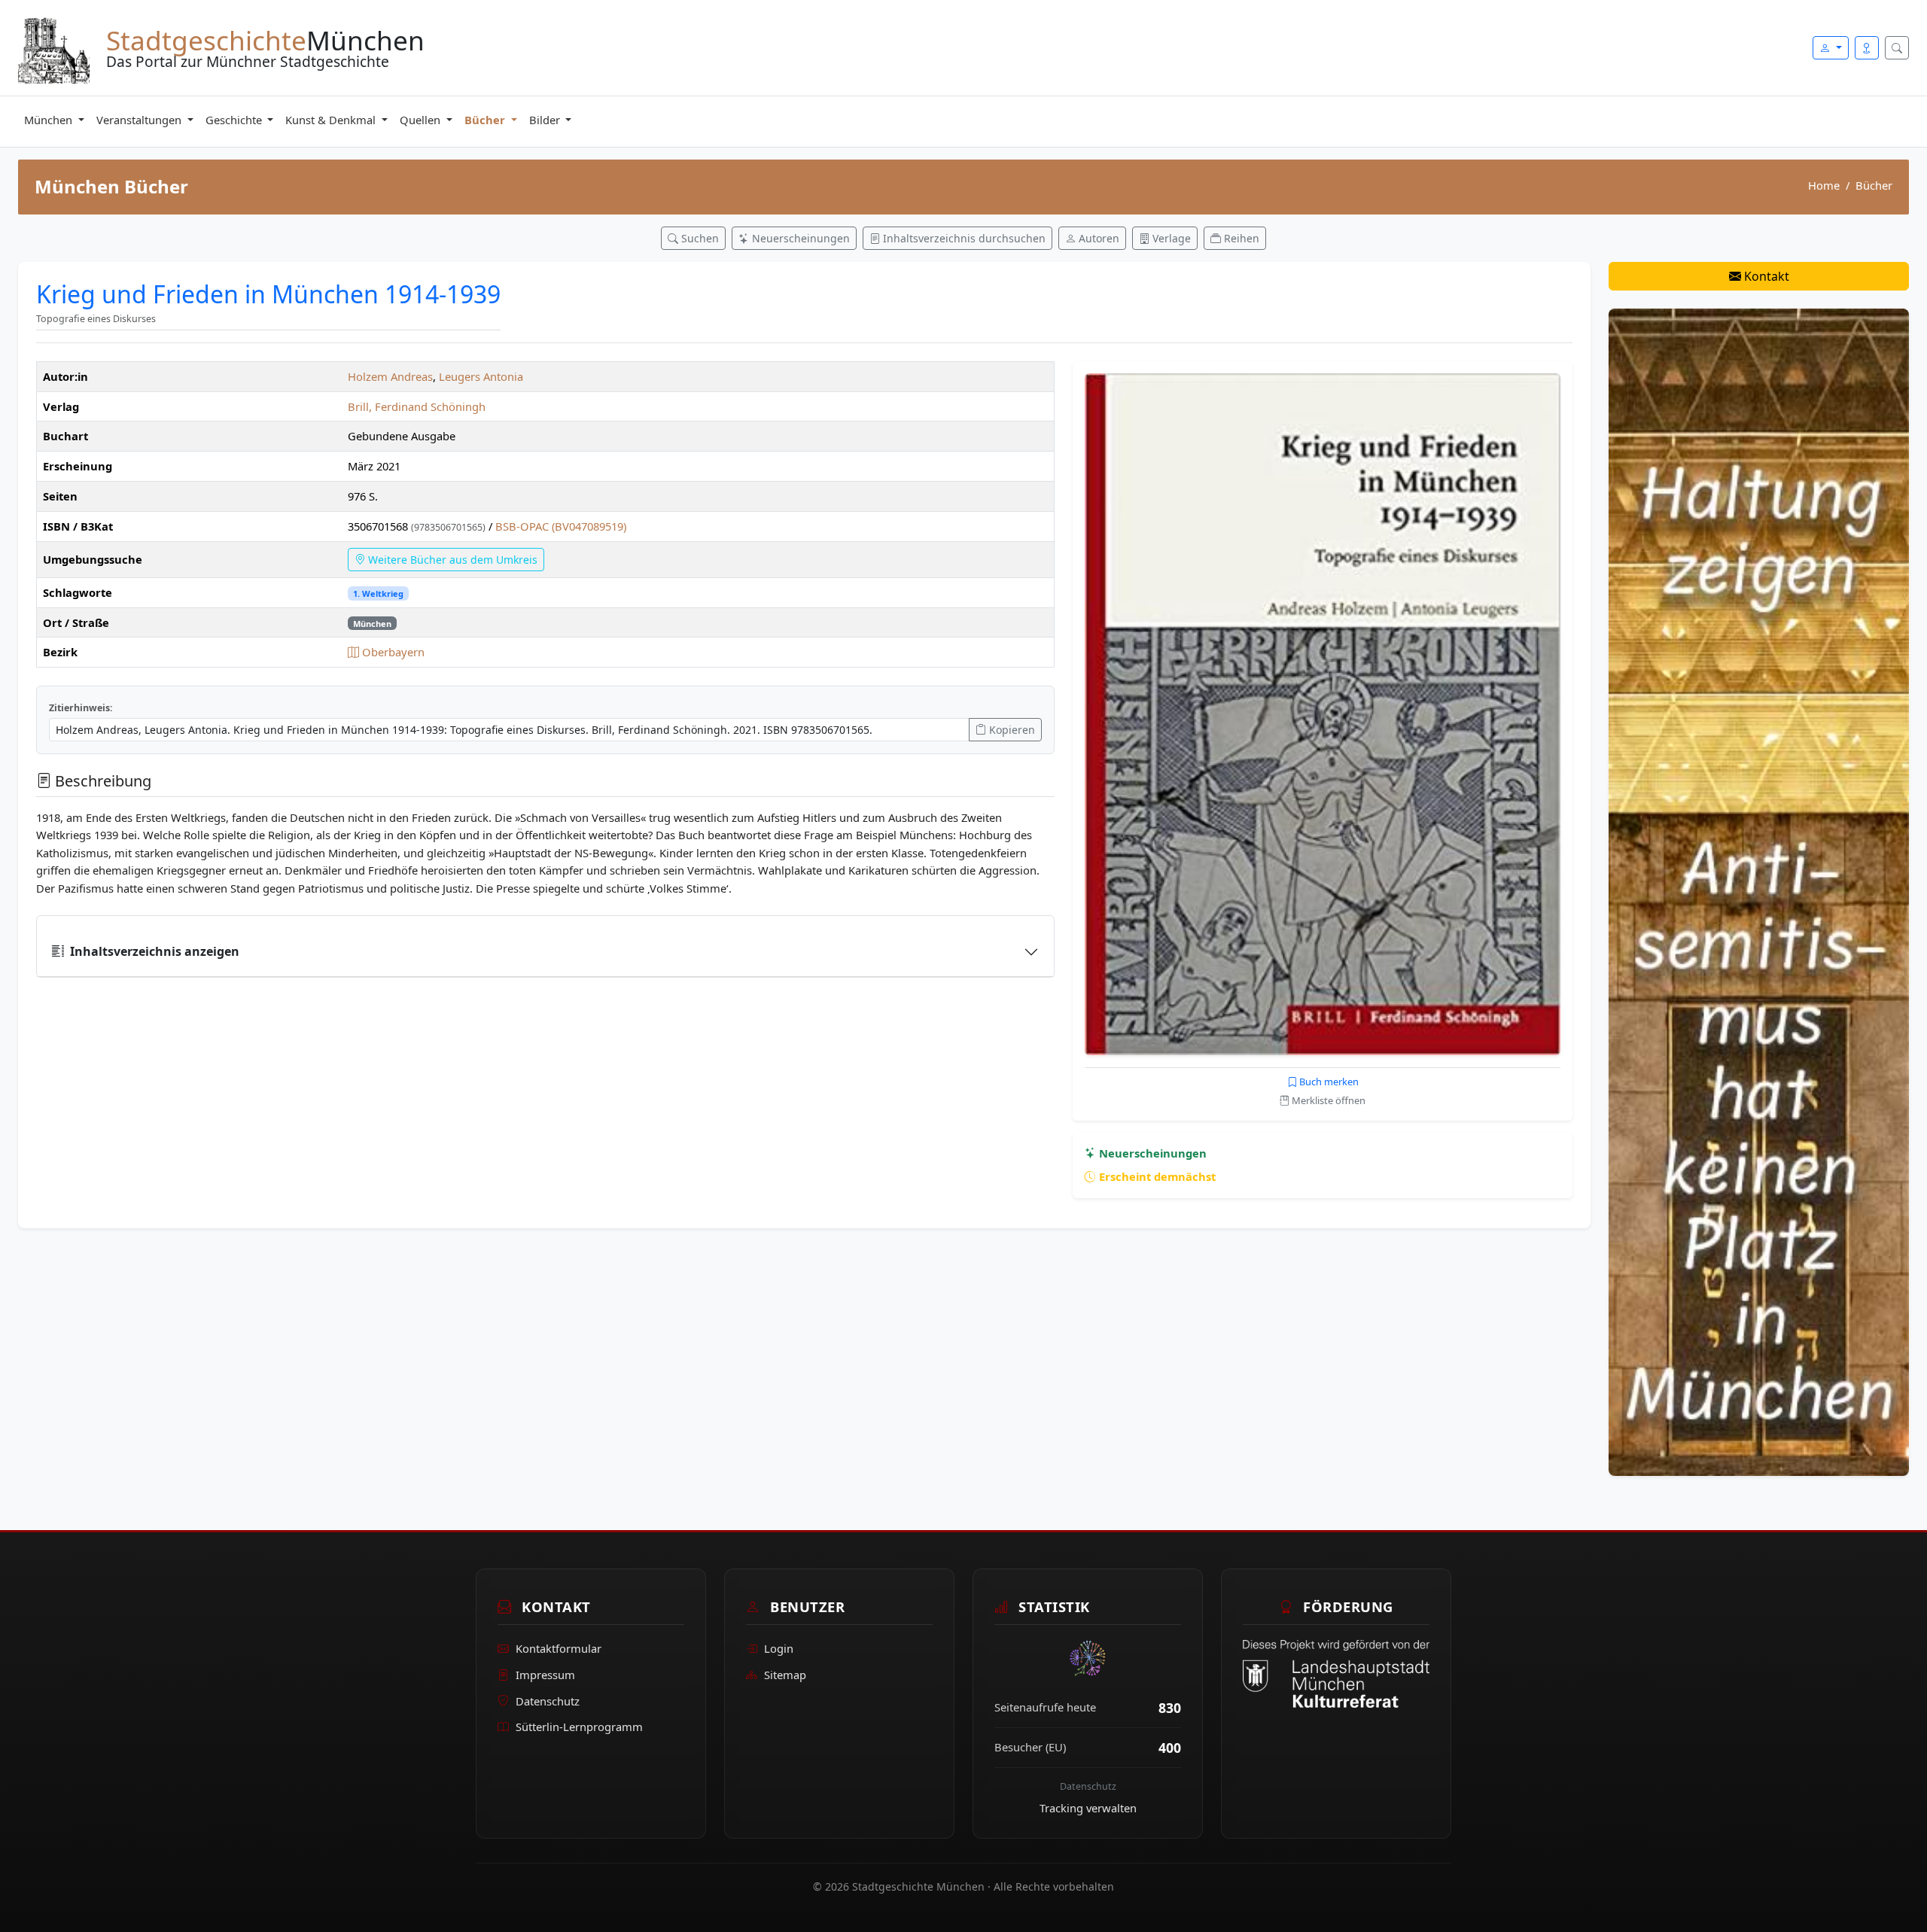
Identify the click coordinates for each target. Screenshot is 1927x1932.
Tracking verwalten (1088, 1808)
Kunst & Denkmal (332, 120)
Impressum (545, 1675)
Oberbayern (392, 652)
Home (1824, 185)
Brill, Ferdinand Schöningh (417, 406)
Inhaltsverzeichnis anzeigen (155, 951)
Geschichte (235, 120)
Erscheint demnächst (1156, 1176)
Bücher (486, 120)
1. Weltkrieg (378, 593)
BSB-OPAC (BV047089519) (561, 526)
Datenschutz (548, 1701)
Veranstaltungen (140, 120)
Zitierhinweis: (81, 708)
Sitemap (785, 1675)
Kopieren (1011, 730)
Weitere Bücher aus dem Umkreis (451, 560)
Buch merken (1328, 1082)
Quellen (422, 120)
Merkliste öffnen (1327, 1100)
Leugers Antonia (481, 376)
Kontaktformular (559, 1648)
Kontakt (1765, 276)
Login (779, 1648)
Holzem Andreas (390, 376)
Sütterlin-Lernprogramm (579, 1727)
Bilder (546, 120)
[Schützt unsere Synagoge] (1759, 891)
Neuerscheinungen (1151, 1153)
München (50, 120)
